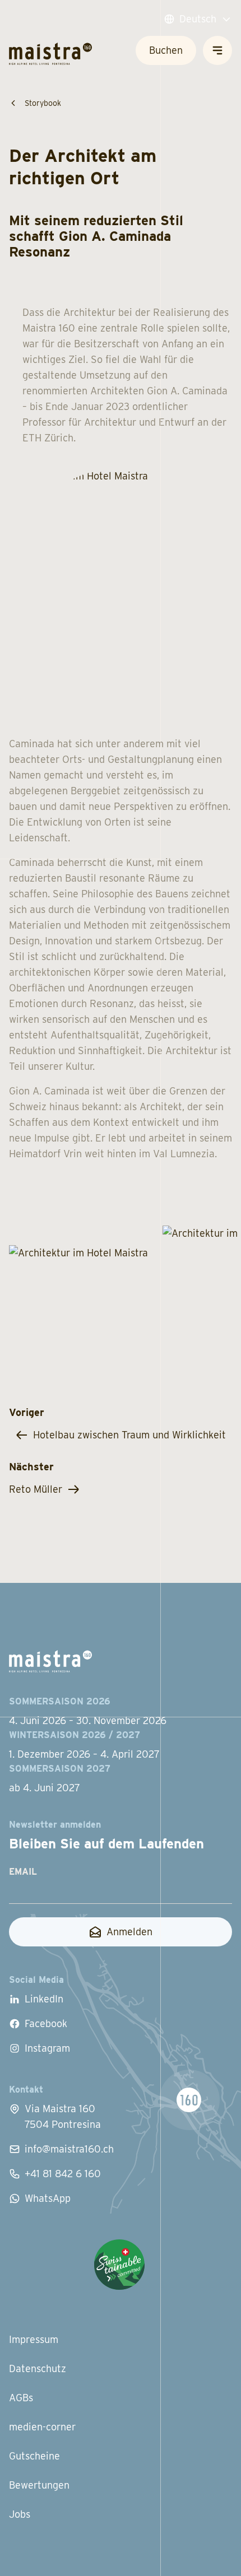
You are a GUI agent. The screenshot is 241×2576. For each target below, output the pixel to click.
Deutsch (198, 19)
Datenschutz (38, 2368)
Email (23, 1872)
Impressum (34, 2339)
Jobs (20, 2514)
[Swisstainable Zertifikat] (119, 2265)
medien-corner (42, 2427)
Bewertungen (39, 2485)
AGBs (21, 2398)
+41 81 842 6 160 (63, 2174)
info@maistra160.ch (69, 2149)
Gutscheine (34, 2456)
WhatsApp (48, 2198)
